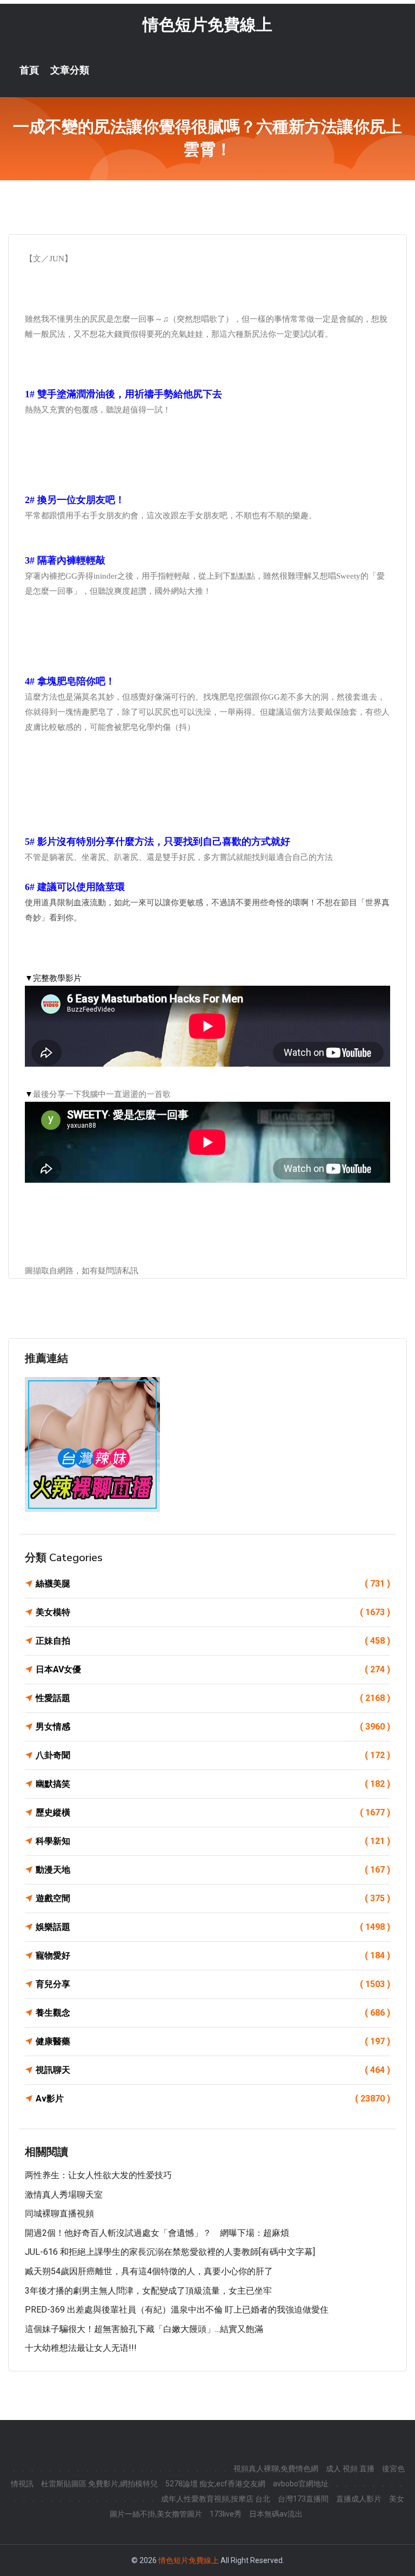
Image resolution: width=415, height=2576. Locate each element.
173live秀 (226, 2514)
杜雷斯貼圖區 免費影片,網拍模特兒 (99, 2484)
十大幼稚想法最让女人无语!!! (81, 2348)
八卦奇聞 (213, 1755)
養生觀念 (213, 2013)
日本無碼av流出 (276, 2514)
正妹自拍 (213, 1641)
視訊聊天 (213, 2070)
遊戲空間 (213, 1898)
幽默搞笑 (213, 1784)
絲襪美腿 (213, 1584)
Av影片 (213, 2099)
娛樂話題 (213, 1927)
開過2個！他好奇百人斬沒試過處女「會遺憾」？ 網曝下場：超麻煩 (157, 2233)
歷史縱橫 (213, 1812)
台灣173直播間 (303, 2499)
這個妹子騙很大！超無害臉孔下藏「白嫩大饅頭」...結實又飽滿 (144, 2329)
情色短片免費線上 (207, 25)
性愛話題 (213, 1698)
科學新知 (213, 1841)
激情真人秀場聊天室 (64, 2195)
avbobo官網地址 (301, 2484)
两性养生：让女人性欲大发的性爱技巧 (98, 2175)
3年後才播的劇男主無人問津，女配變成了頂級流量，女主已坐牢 (148, 2291)
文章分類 (70, 70)
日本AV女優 (213, 1669)
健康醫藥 (213, 2041)
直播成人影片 (359, 2499)
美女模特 (213, 1612)
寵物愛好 (213, 1955)
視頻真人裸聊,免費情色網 (276, 2469)
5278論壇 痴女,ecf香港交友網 (215, 2484)
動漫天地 (213, 1870)
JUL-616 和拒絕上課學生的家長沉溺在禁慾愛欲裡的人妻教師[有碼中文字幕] (170, 2252)
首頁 (29, 70)
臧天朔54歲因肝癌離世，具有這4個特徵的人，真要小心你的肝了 (149, 2271)
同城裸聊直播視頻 (59, 2214)
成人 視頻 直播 (350, 2469)
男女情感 (213, 1727)
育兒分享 (213, 1984)
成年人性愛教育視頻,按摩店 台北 (216, 2499)
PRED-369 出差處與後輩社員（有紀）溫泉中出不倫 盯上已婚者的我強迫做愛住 (177, 2310)
